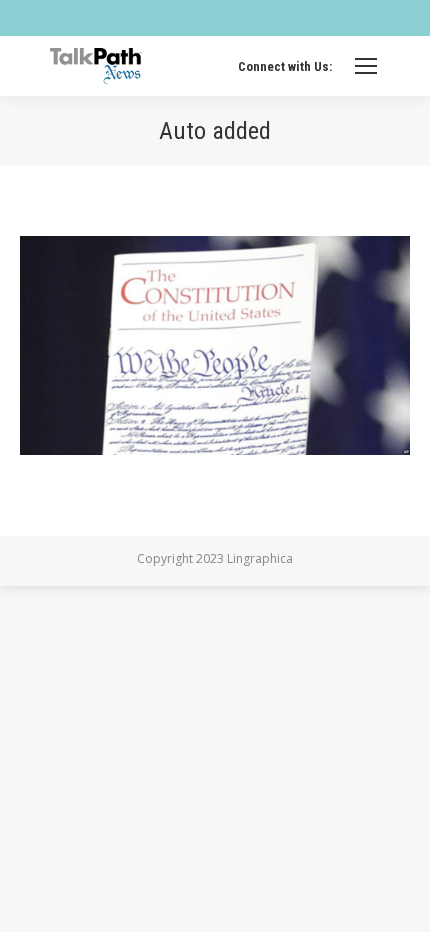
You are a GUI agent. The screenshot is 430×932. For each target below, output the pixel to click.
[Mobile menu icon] (366, 66)
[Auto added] (215, 345)
